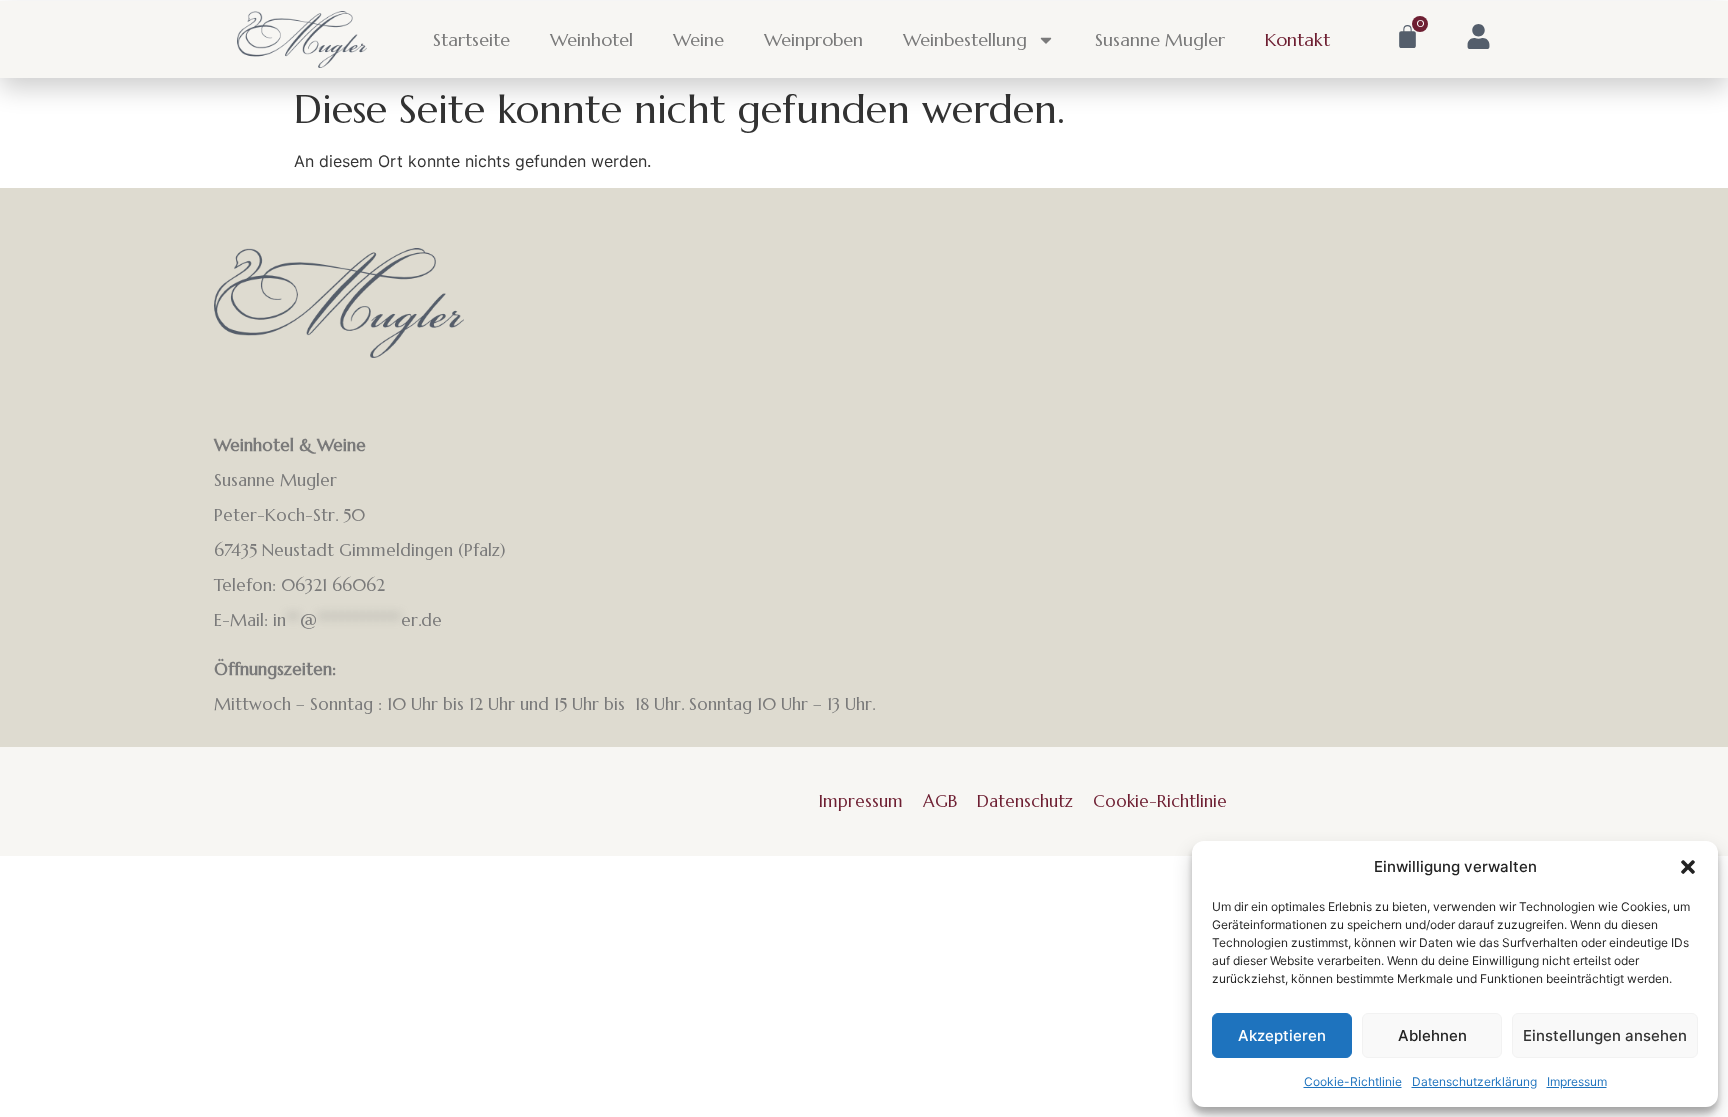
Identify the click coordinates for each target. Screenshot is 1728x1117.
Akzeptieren (1282, 1035)
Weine (698, 39)
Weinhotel (591, 39)
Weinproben (813, 39)
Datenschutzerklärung (1474, 1081)
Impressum (1577, 1081)
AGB (940, 801)
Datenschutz (1025, 801)
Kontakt (1297, 39)
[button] (1688, 867)
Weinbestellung (965, 39)
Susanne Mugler (1160, 39)
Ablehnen (1432, 1035)
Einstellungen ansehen (1605, 1035)
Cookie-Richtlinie (1353, 1081)
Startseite (471, 39)
